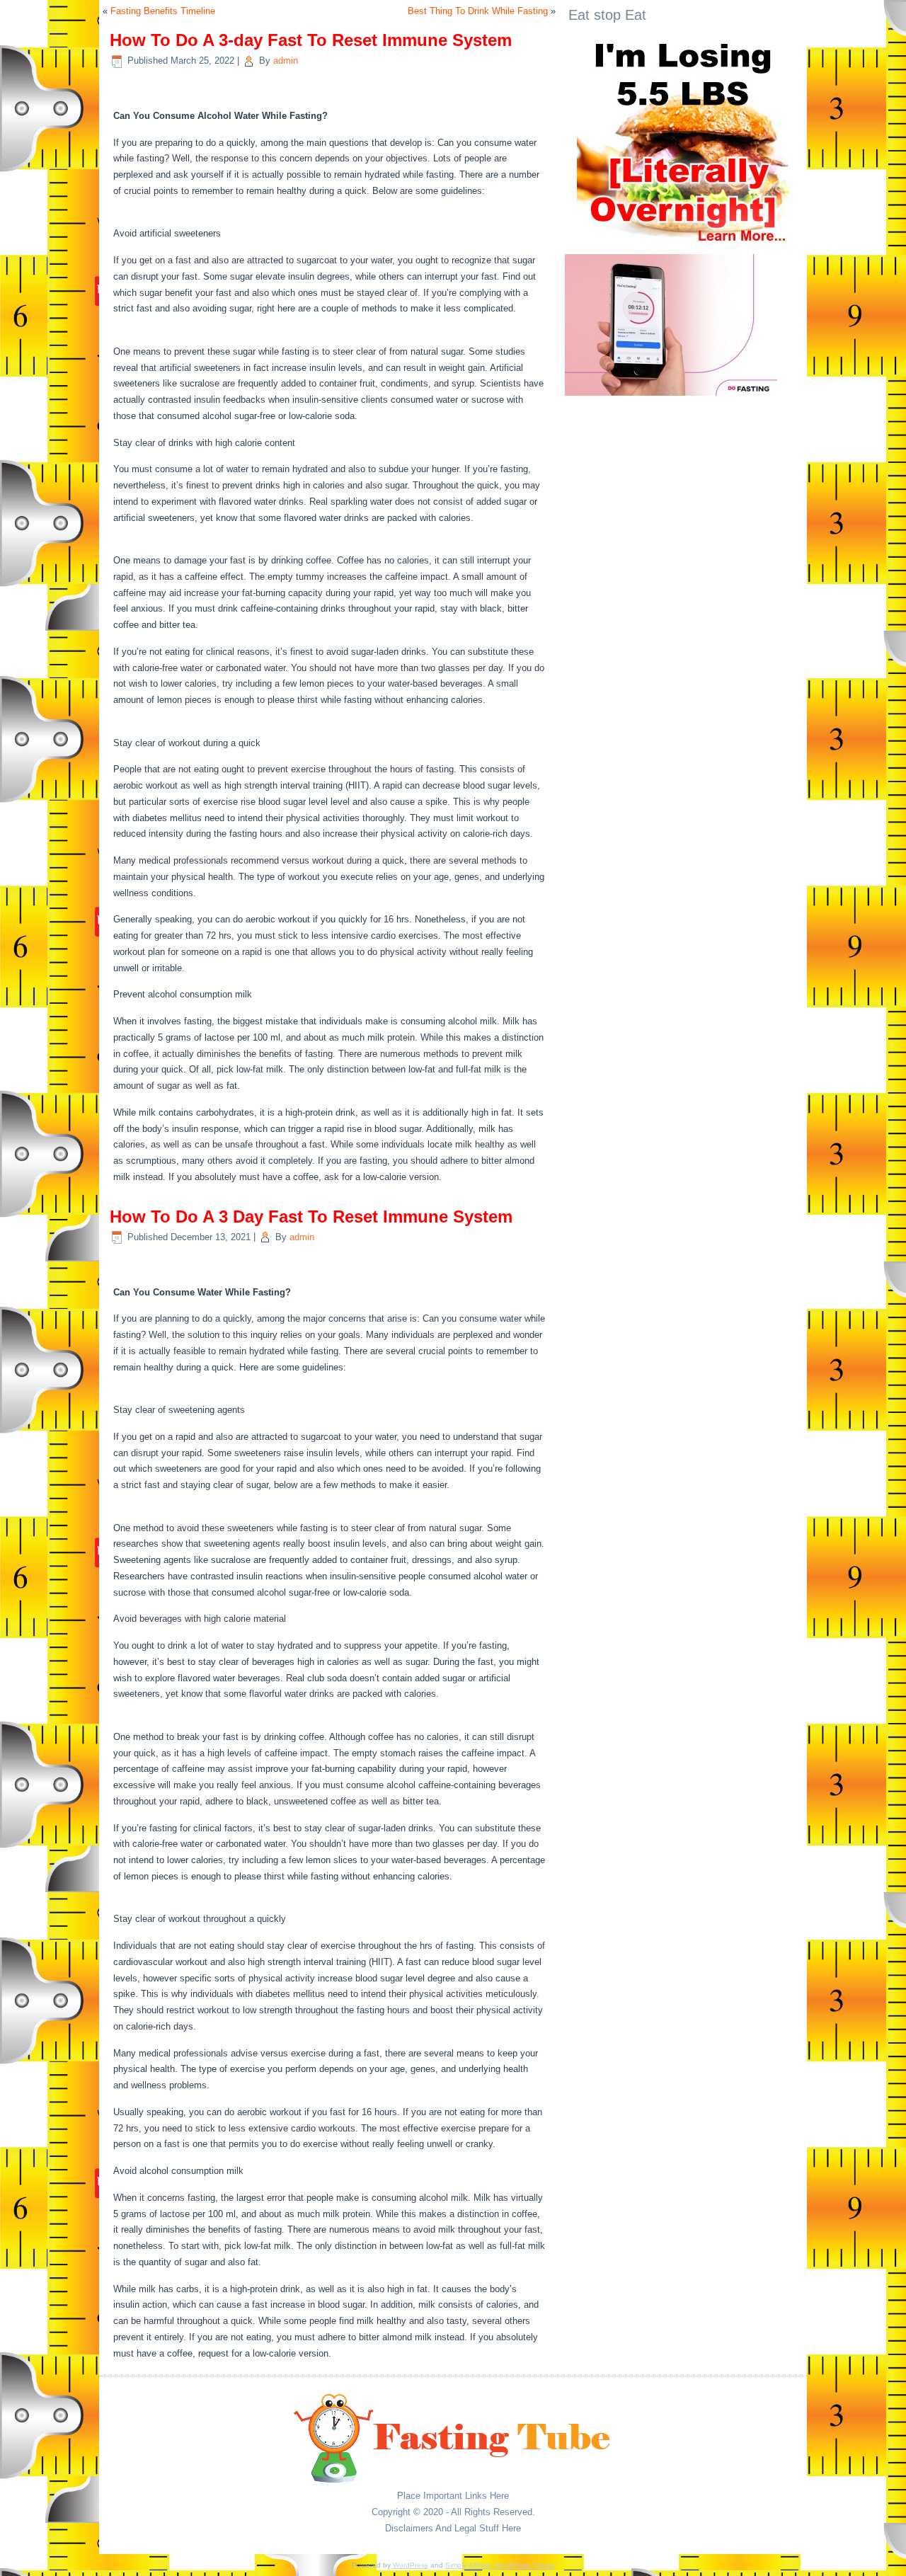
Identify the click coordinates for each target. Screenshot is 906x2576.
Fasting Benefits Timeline (163, 11)
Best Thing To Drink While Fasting (478, 11)
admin (286, 61)
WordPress (411, 2565)
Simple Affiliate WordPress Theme (500, 2565)
